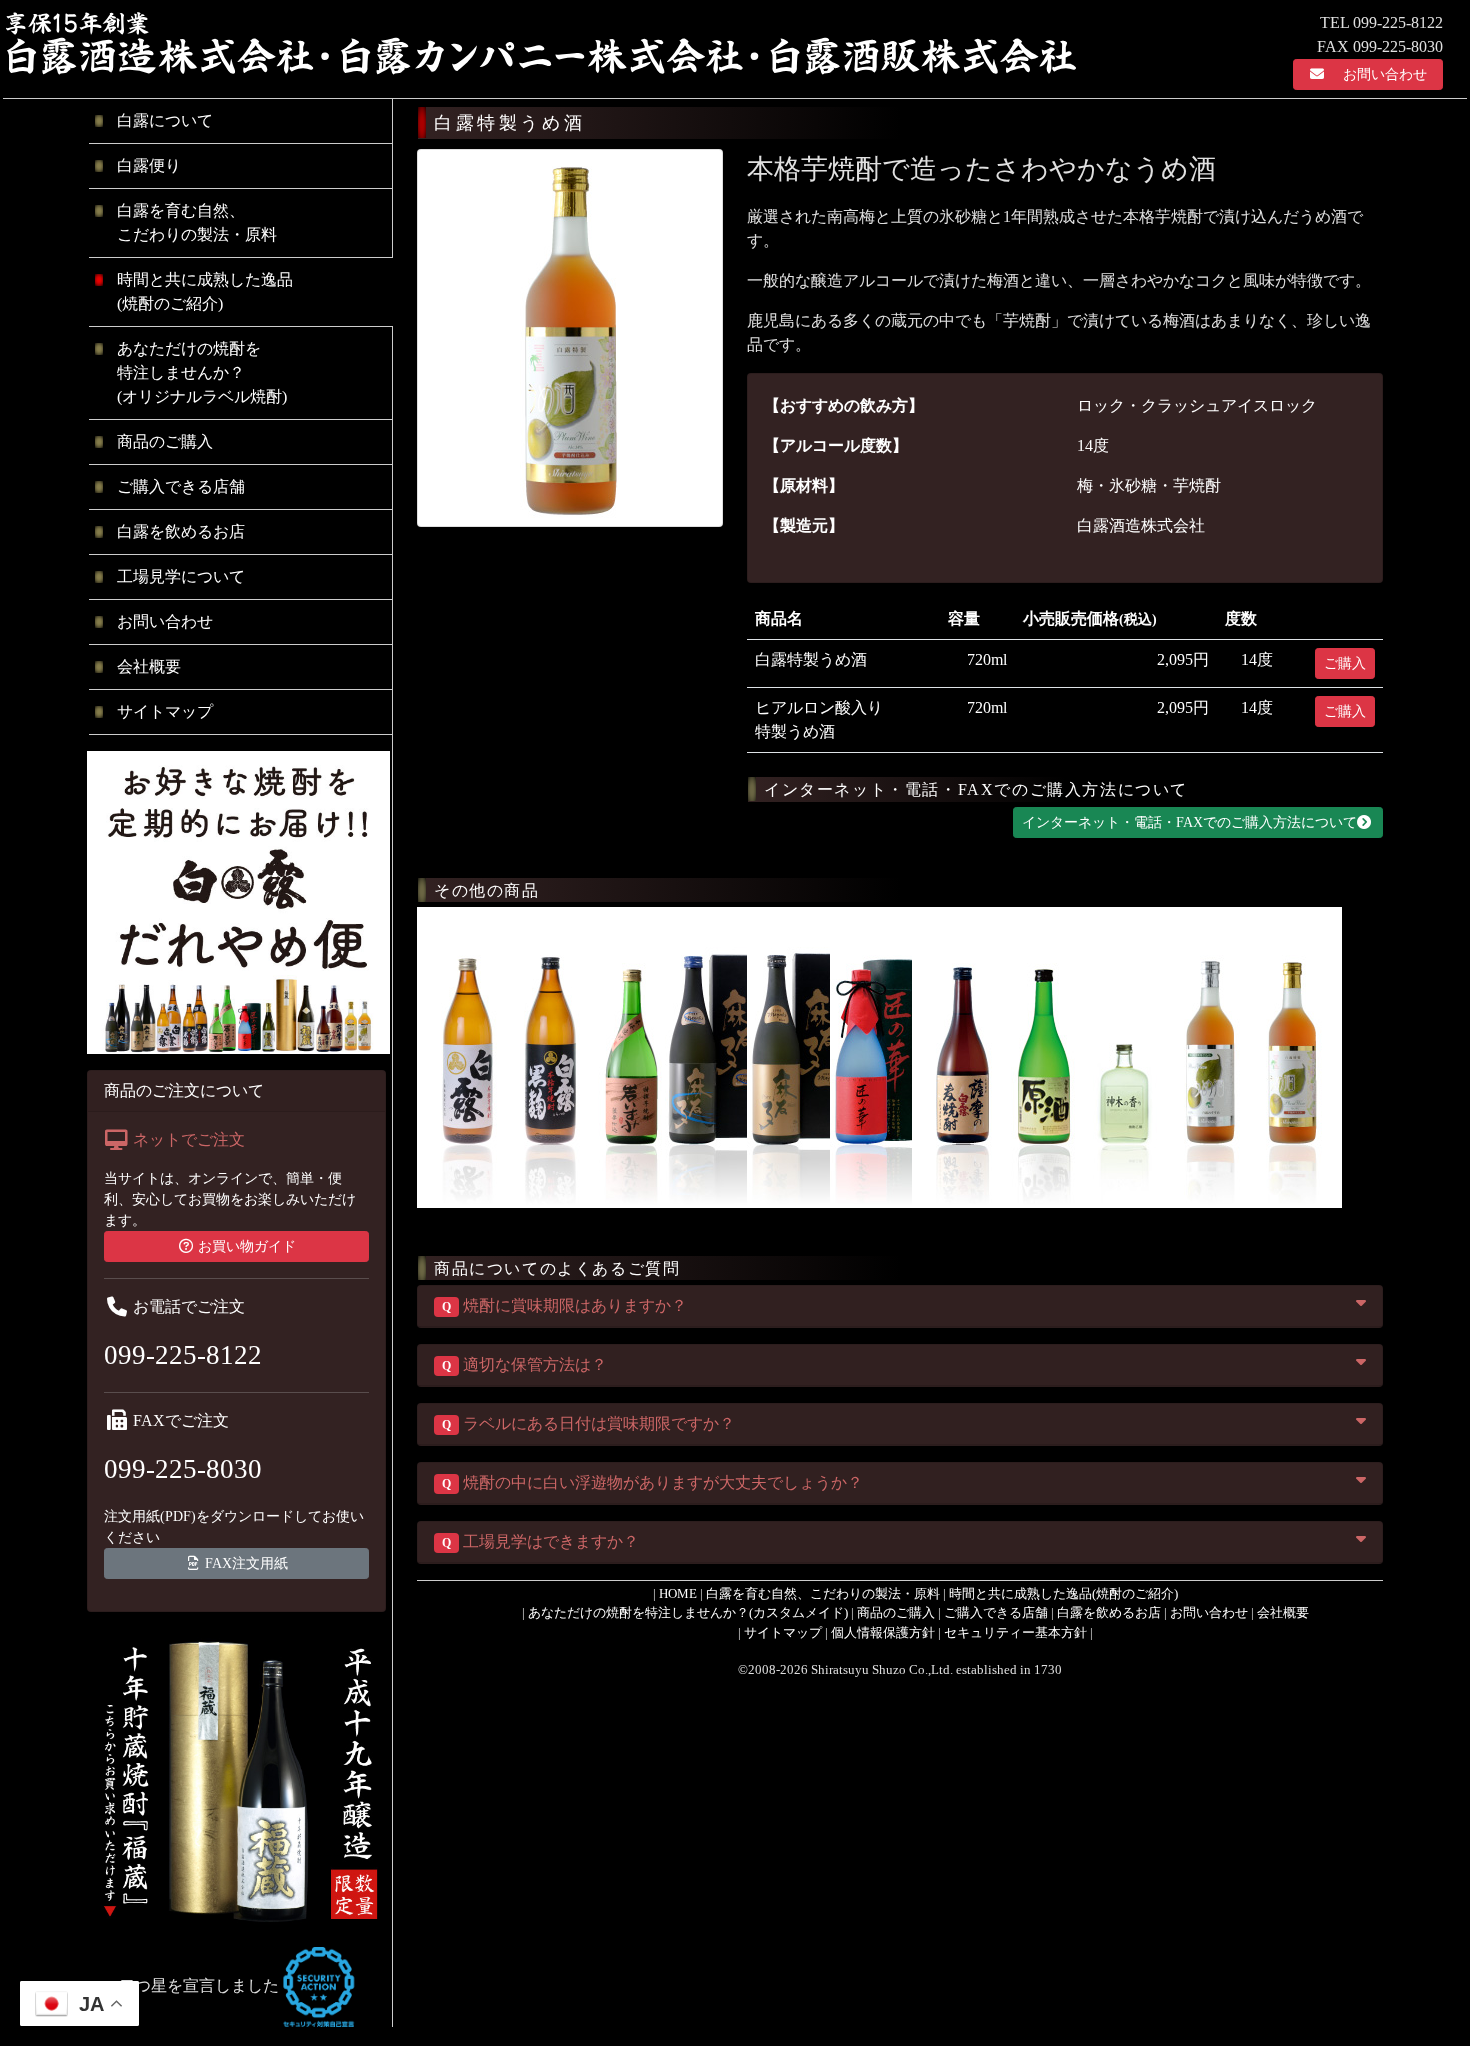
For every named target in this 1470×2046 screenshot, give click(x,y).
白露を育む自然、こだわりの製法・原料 (197, 222)
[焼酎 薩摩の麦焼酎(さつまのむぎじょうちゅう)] (962, 1055)
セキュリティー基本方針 (1015, 1632)
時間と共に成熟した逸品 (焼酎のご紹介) (205, 291)
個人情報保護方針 (883, 1632)
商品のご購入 (165, 441)
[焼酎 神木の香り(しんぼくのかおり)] (1127, 1055)
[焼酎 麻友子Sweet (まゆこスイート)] (714, 1055)
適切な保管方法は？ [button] (524, 1364)
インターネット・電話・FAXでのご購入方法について (1189, 822)
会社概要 (149, 666)
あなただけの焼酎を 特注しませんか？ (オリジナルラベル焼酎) (202, 372)
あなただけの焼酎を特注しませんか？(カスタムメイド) (688, 1612)
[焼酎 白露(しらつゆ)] (467, 1055)
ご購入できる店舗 (181, 486)
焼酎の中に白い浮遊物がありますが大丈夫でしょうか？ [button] (652, 1482)
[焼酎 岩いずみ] (632, 1055)
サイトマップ (165, 711)
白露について (165, 120)
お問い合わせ (1385, 74)
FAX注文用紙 (246, 1563)
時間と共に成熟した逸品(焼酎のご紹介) (1063, 1593)
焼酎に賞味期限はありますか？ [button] (564, 1305)
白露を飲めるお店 (181, 531)
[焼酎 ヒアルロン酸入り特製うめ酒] (1292, 1055)
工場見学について (181, 576)
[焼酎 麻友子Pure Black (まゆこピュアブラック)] (797, 1055)
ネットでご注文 (189, 1139)
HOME (678, 1593)
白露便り (149, 165)
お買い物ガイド (247, 1246)
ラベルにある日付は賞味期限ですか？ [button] (588, 1423)
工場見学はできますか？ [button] (540, 1541)
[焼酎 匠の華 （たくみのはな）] (880, 1055)
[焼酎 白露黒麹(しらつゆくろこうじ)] (550, 1055)
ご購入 (1345, 663)
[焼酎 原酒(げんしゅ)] (1044, 1055)
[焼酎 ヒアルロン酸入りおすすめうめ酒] (1210, 1055)
